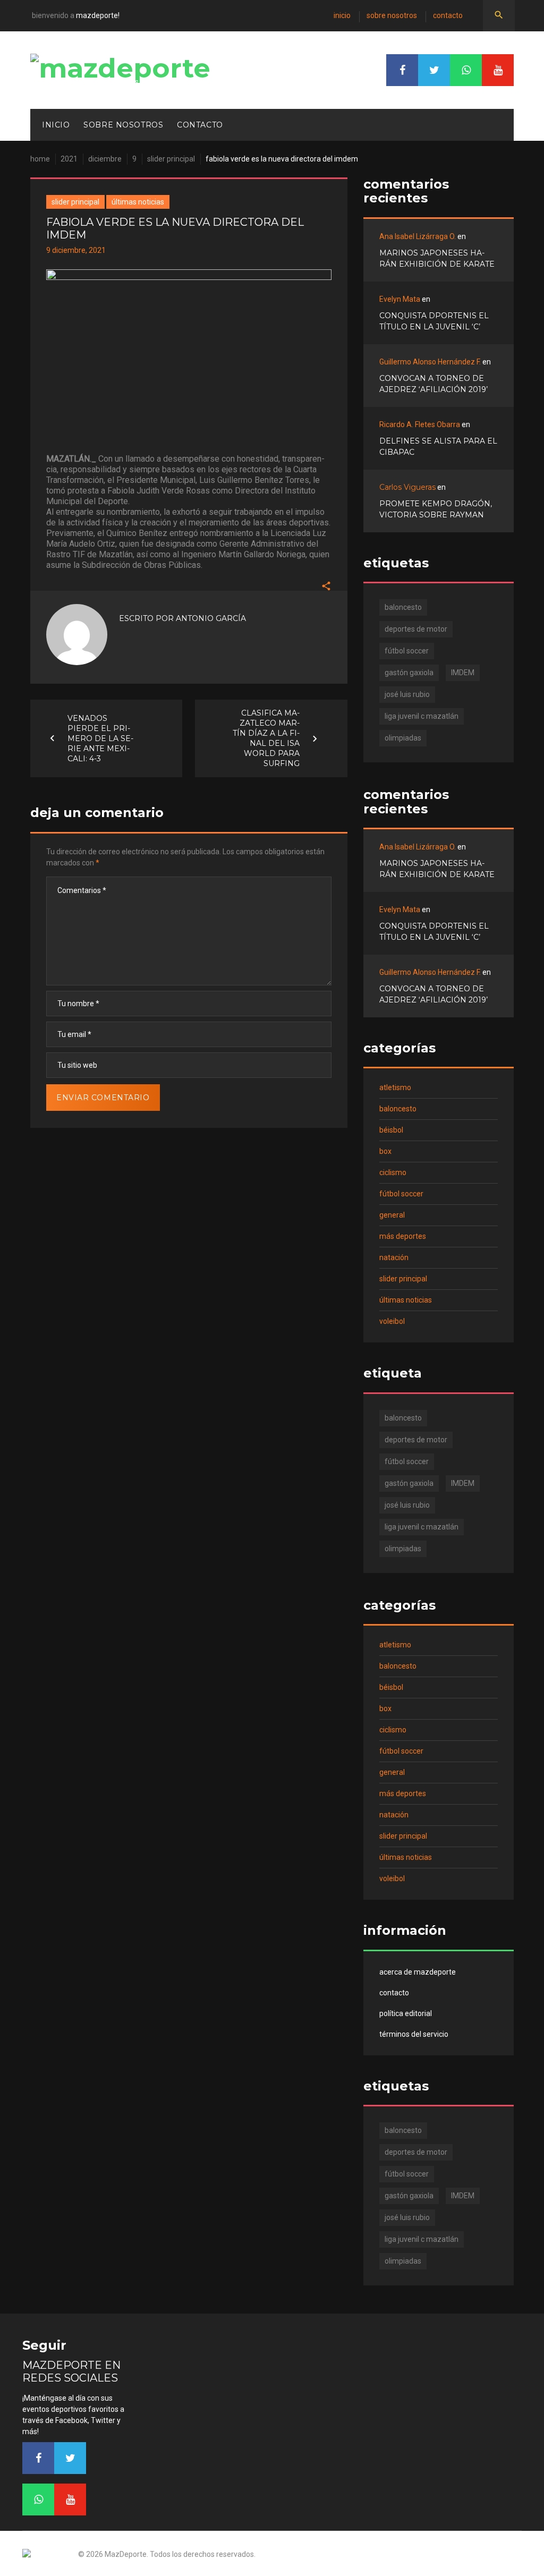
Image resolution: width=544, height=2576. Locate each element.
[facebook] (402, 70)
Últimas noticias (138, 202)
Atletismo (395, 1087)
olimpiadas (403, 738)
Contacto (448, 15)
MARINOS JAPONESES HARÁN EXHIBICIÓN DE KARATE (437, 258)
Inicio (342, 15)
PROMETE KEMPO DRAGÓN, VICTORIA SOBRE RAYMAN (436, 509)
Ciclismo (393, 1172)
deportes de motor (416, 629)
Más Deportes (403, 1236)
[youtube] (498, 70)
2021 (69, 159)
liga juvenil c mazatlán (422, 716)
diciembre (105, 159)
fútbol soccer (407, 651)
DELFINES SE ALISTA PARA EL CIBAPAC (438, 447)
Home (40, 159)
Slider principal (171, 159)
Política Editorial (406, 2013)
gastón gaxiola (409, 673)
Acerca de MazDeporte (418, 1972)
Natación (394, 1257)
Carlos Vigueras (407, 487)
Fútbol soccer (401, 1194)
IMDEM (463, 673)
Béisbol (391, 1130)
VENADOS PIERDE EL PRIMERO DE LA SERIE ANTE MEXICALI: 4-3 (100, 738)
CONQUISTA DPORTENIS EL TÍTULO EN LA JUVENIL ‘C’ (434, 321)
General (392, 1215)
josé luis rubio (407, 694)
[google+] (466, 70)
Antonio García (211, 618)
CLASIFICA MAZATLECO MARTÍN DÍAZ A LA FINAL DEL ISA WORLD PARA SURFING (266, 738)
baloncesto (403, 607)
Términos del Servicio (414, 2034)
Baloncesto (398, 1109)
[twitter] (434, 70)
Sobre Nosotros (392, 15)
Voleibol (392, 1321)
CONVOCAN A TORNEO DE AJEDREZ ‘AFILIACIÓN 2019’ (433, 384)
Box (385, 1151)
